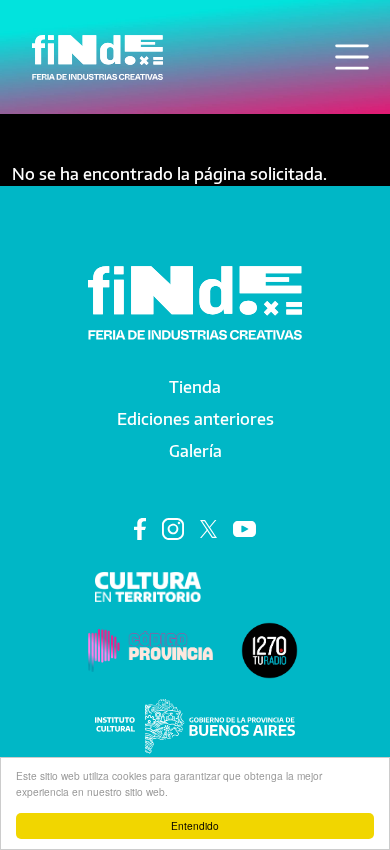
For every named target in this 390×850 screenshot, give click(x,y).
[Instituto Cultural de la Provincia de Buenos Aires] (195, 725)
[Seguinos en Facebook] (140, 528)
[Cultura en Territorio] (148, 585)
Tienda (195, 387)
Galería (195, 451)
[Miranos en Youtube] (244, 528)
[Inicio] (97, 57)
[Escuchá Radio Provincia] (270, 649)
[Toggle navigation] (352, 57)
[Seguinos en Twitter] (209, 528)
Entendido (195, 825)
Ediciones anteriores (195, 419)
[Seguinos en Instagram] (173, 528)
